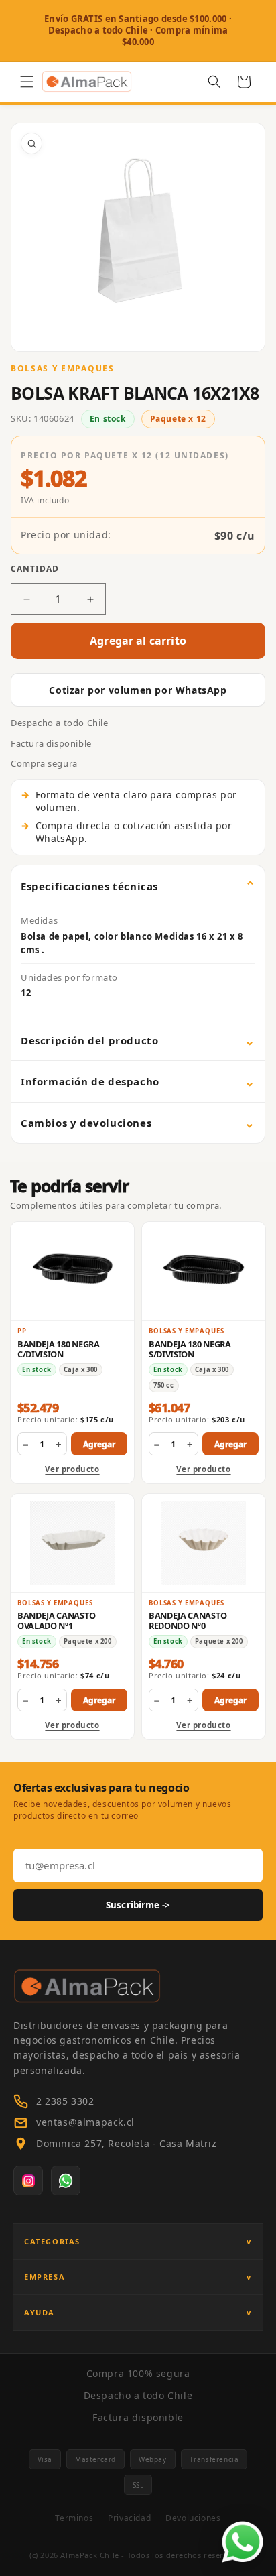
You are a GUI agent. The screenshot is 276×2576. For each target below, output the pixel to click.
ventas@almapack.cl (85, 2122)
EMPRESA (45, 2277)
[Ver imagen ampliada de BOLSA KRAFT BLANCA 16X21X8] (138, 237)
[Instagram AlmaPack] (28, 2181)
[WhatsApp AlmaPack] (66, 2181)
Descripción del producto (89, 1040)
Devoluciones (193, 2518)
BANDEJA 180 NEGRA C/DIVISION (59, 1349)
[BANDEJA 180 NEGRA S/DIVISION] (204, 1271)
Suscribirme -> (138, 1905)
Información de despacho (90, 1081)
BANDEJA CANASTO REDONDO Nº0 (188, 1620)
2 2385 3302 (65, 2101)
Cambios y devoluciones (86, 1123)
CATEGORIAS (52, 2241)
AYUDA (40, 2312)
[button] (27, 82)
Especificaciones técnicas (89, 886)
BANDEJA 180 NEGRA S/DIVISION (190, 1349)
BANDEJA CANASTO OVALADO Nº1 (56, 1620)
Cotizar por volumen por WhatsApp (138, 690)
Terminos (74, 2518)
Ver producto (72, 1469)
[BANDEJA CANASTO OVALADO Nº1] (72, 1543)
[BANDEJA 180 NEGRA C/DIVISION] (72, 1271)
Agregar (99, 1444)
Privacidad (129, 2518)
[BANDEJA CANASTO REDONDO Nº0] (204, 1543)
